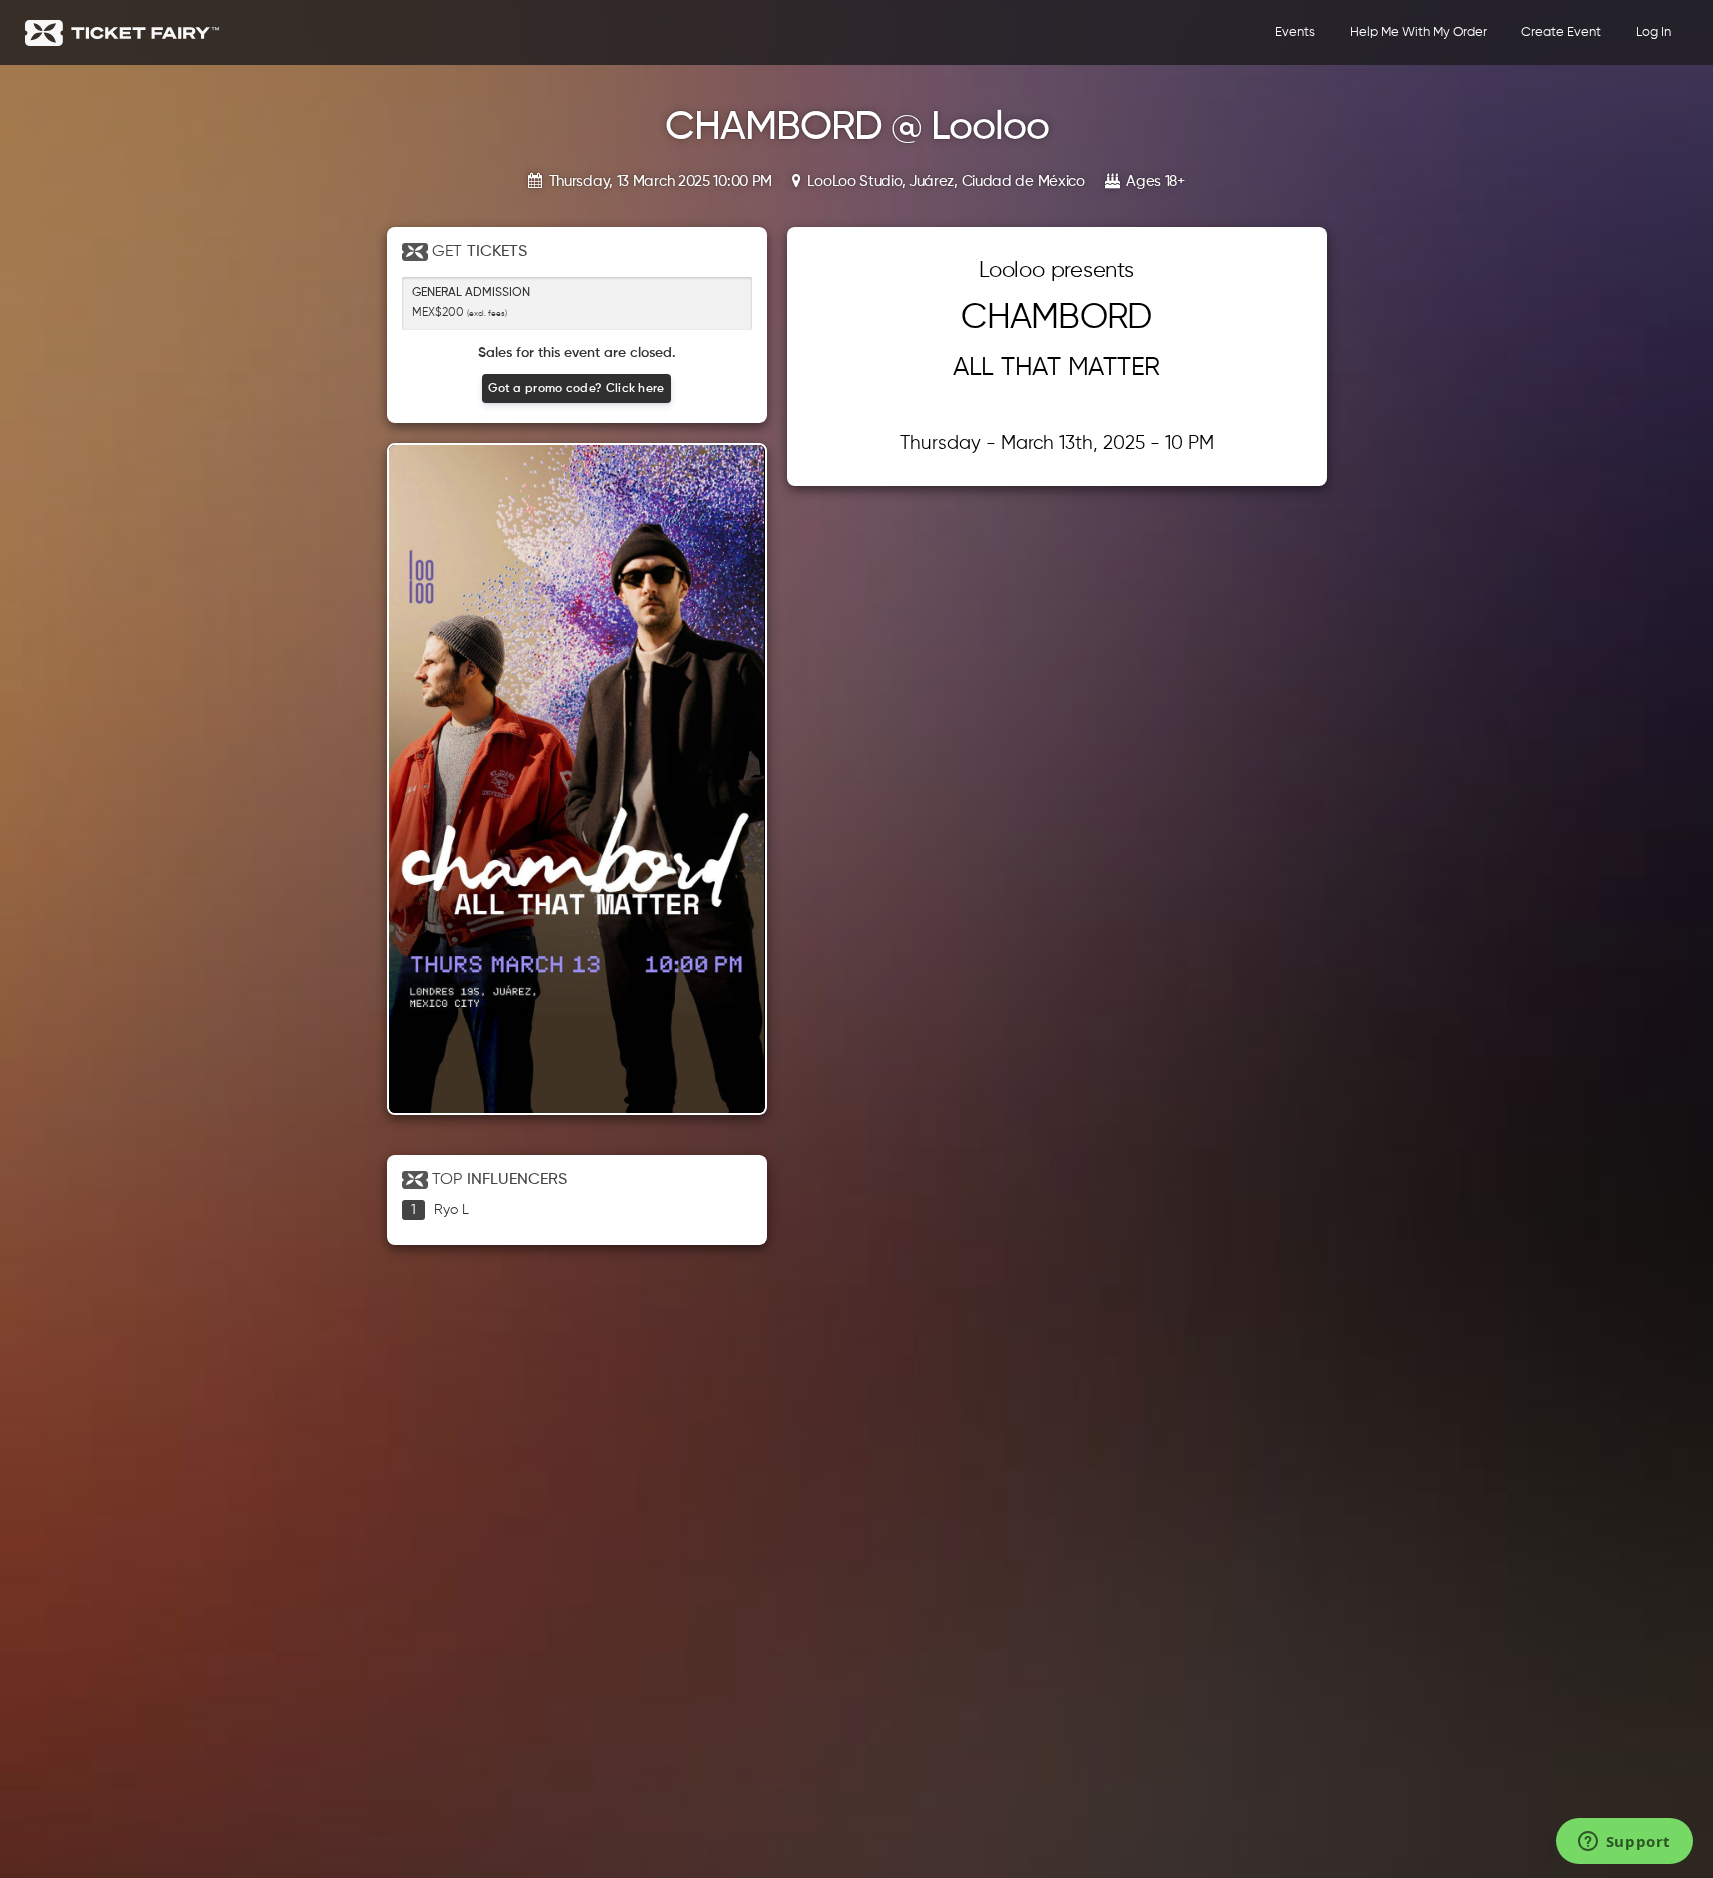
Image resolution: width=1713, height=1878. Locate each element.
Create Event (1561, 32)
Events (1295, 32)
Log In (1653, 32)
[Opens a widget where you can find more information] (1624, 1843)
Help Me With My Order (1418, 32)
